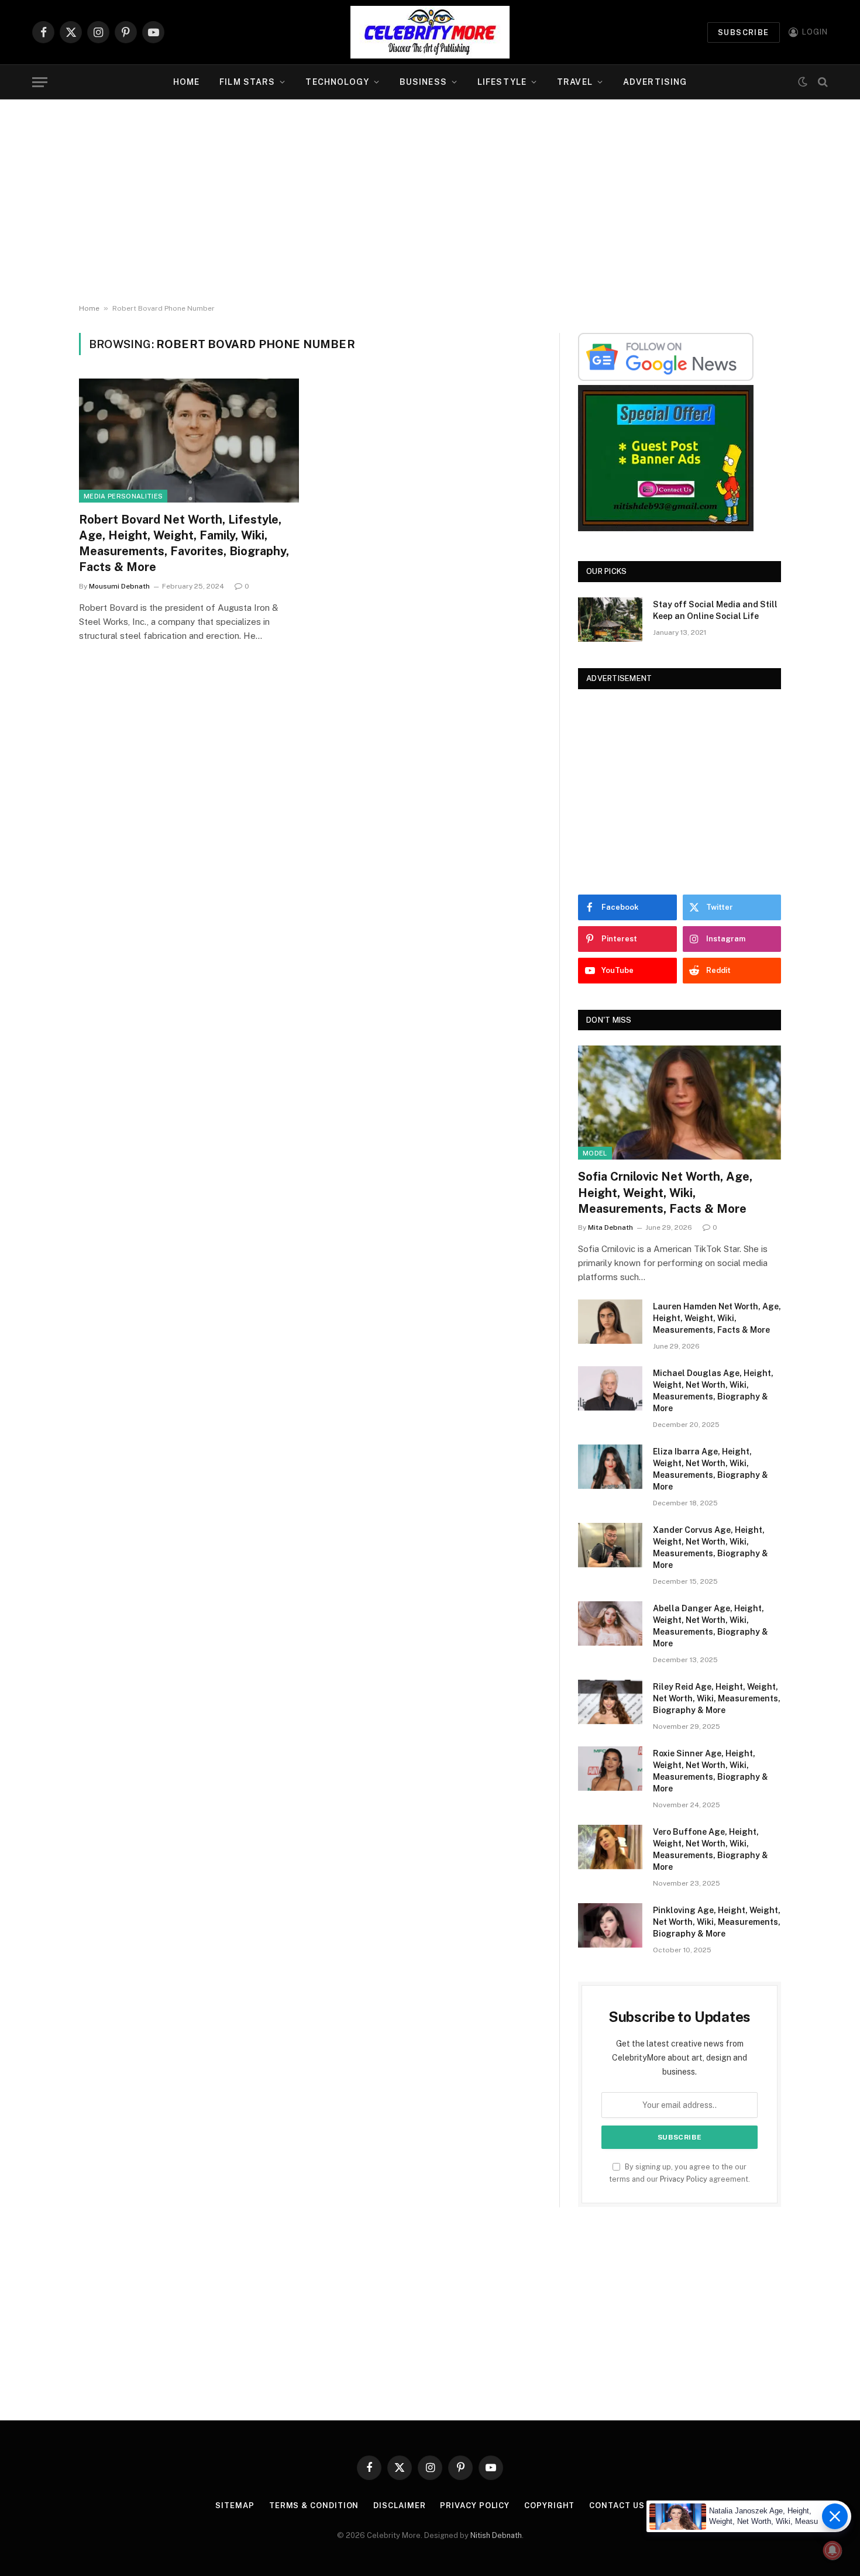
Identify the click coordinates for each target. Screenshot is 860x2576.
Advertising (655, 82)
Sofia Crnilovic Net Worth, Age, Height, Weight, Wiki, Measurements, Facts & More (665, 1192)
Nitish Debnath (496, 2535)
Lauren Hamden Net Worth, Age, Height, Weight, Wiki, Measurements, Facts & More (717, 1318)
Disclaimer (399, 2506)
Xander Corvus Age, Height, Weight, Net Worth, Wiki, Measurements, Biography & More (711, 1547)
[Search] (822, 82)
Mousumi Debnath (119, 586)
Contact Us (617, 2506)
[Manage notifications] (833, 2550)
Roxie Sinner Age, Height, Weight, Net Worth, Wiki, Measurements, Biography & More (711, 1771)
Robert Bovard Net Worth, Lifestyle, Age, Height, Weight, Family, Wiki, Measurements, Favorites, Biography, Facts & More (184, 544)
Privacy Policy (684, 2179)
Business (423, 82)
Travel (575, 82)
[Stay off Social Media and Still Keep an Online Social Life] (610, 620)
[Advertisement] (430, 202)
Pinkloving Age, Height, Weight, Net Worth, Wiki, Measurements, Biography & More (717, 1922)
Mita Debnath (610, 1227)
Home (186, 82)
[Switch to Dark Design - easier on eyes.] (803, 82)
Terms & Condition (314, 2506)
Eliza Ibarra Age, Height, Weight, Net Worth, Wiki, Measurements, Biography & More (711, 1469)
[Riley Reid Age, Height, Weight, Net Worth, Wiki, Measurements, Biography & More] (610, 1702)
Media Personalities (123, 496)
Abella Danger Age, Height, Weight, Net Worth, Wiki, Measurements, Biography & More (711, 1626)
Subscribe (744, 32)
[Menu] (40, 82)
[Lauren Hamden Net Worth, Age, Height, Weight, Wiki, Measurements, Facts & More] (610, 1322)
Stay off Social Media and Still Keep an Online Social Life (715, 610)
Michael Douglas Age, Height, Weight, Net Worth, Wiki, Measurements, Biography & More (713, 1391)
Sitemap (235, 2506)
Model (595, 1153)
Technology (337, 82)
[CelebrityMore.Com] (430, 32)
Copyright (549, 2506)
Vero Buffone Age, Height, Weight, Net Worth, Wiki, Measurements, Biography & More (711, 1849)
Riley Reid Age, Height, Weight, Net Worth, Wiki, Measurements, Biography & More (717, 1698)
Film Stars (247, 82)
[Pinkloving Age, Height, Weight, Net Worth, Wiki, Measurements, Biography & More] (610, 1925)
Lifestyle (502, 82)
